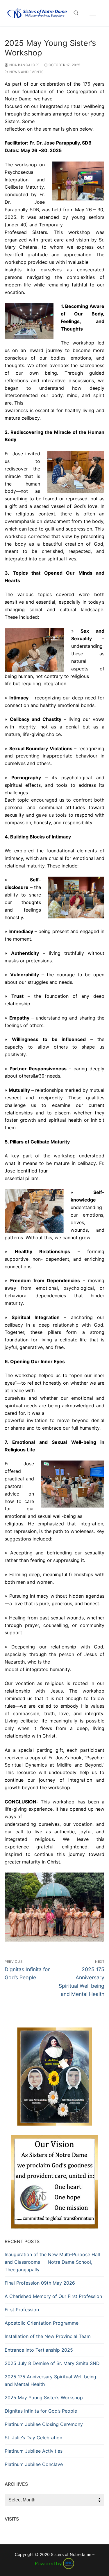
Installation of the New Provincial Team (48, 2336)
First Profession (22, 2310)
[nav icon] (93, 13)
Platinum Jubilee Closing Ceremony (44, 2424)
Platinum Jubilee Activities (34, 2451)
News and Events (26, 72)
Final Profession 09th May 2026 (40, 2283)
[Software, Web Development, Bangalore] (55, 2563)
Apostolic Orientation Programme (42, 2323)
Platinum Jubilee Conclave (34, 2464)
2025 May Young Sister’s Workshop (44, 2398)
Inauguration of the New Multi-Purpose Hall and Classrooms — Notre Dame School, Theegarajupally (52, 2262)
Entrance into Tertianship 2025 (39, 2350)
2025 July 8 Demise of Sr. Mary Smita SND (52, 2363)
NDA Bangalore (24, 65)
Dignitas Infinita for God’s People (41, 2411)
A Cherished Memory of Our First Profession (53, 2296)
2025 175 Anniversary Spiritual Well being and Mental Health (50, 2380)
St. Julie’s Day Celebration (33, 2438)
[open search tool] (76, 13)
